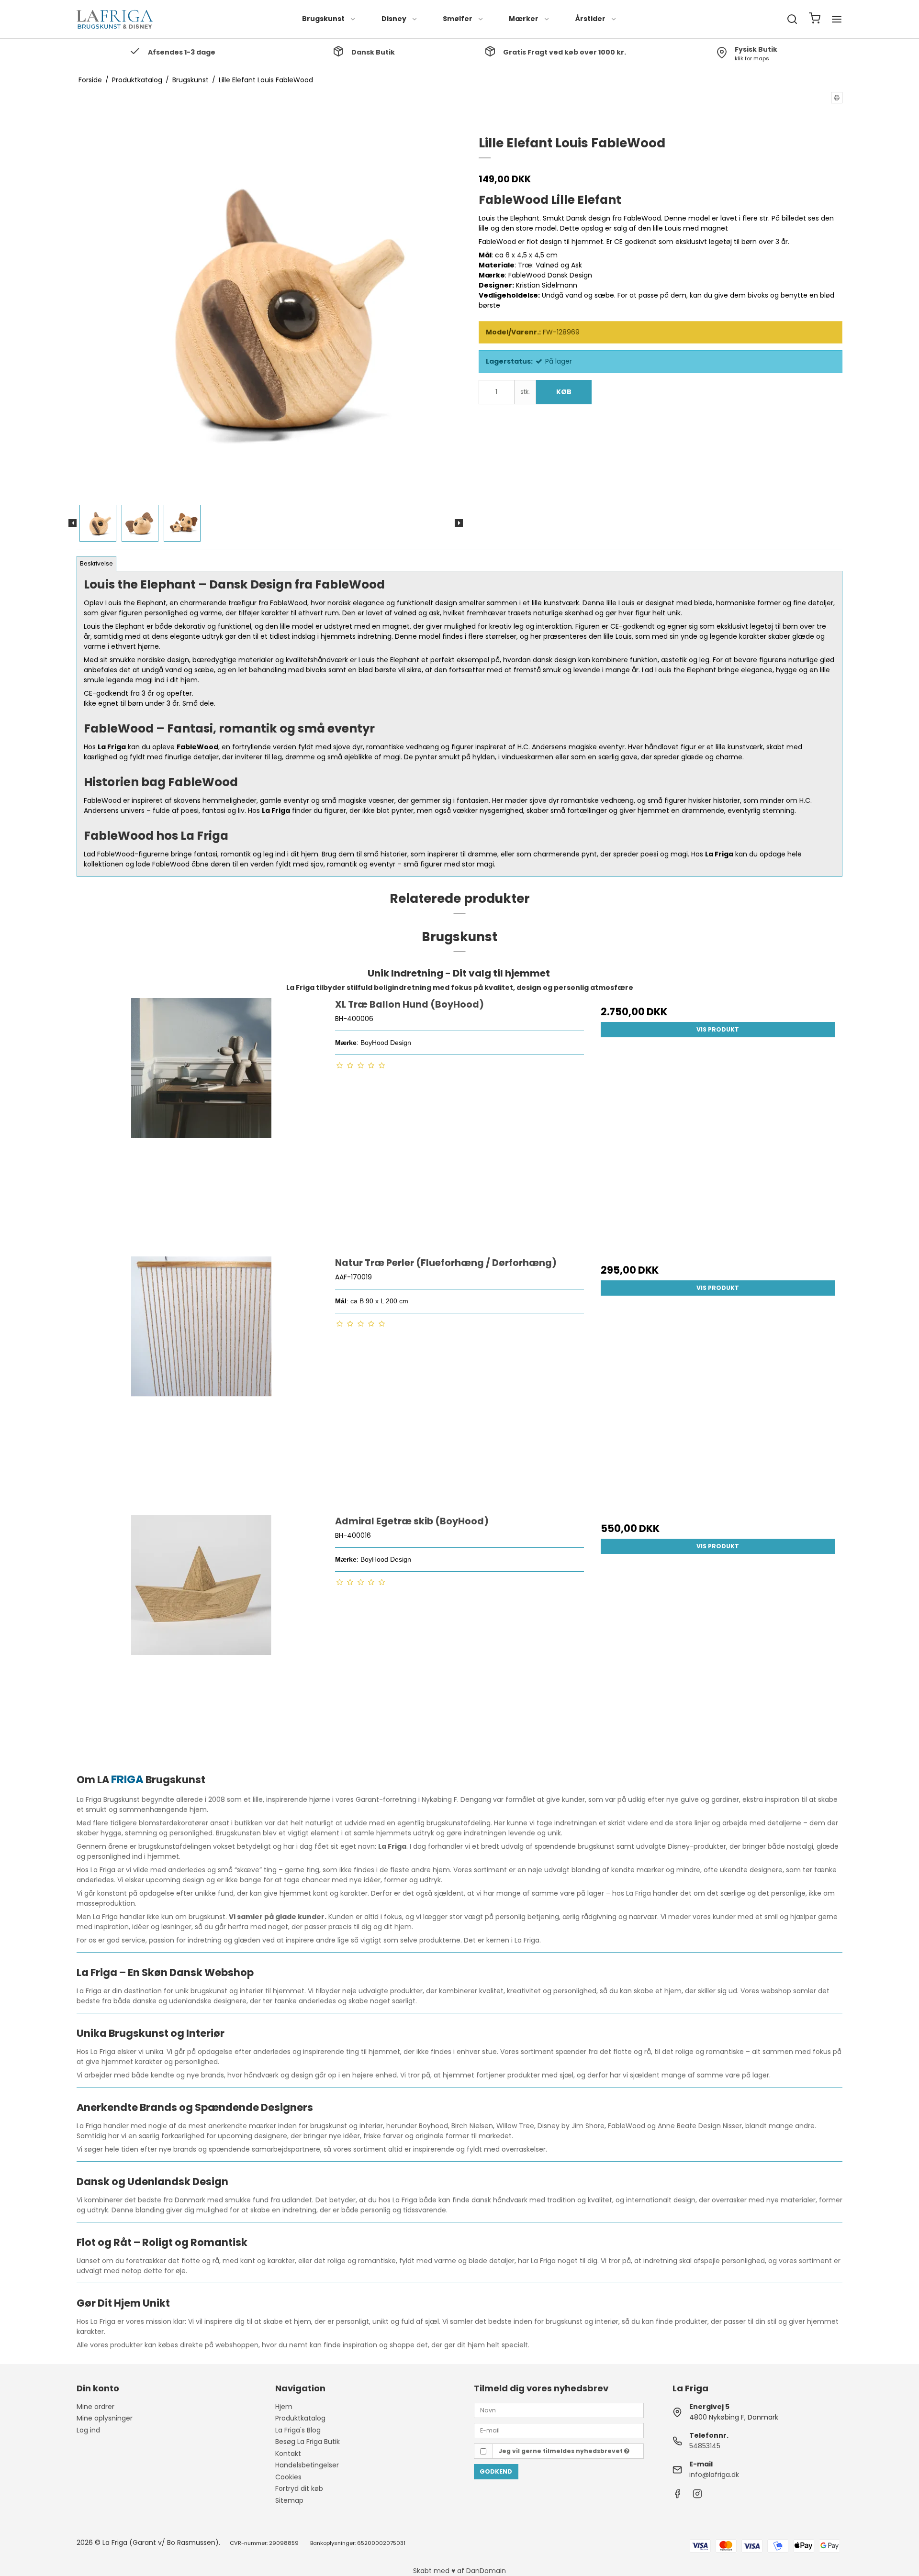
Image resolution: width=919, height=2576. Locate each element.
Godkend (496, 2471)
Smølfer (458, 19)
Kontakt (288, 2454)
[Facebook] (677, 2496)
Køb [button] (564, 392)
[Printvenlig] (837, 98)
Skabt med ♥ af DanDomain (459, 2571)
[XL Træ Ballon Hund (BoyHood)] (201, 1122)
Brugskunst (323, 19)
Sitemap (289, 2500)
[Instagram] (697, 2496)
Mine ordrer (95, 2407)
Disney (394, 19)
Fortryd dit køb (299, 2488)
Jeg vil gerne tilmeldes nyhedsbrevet (561, 2451)
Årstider (590, 19)
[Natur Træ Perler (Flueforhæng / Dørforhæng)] (201, 1381)
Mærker (524, 19)
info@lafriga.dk (714, 2475)
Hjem (284, 2407)
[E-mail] (559, 2430)
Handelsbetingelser (307, 2465)
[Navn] (559, 2409)
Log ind (88, 2430)
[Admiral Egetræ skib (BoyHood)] (201, 1639)
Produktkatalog (300, 2418)
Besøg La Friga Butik (308, 2442)
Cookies (288, 2477)
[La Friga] (115, 19)
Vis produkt (718, 1029)
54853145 (705, 2446)
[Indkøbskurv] (815, 19)
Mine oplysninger (105, 2418)
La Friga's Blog (298, 2430)
